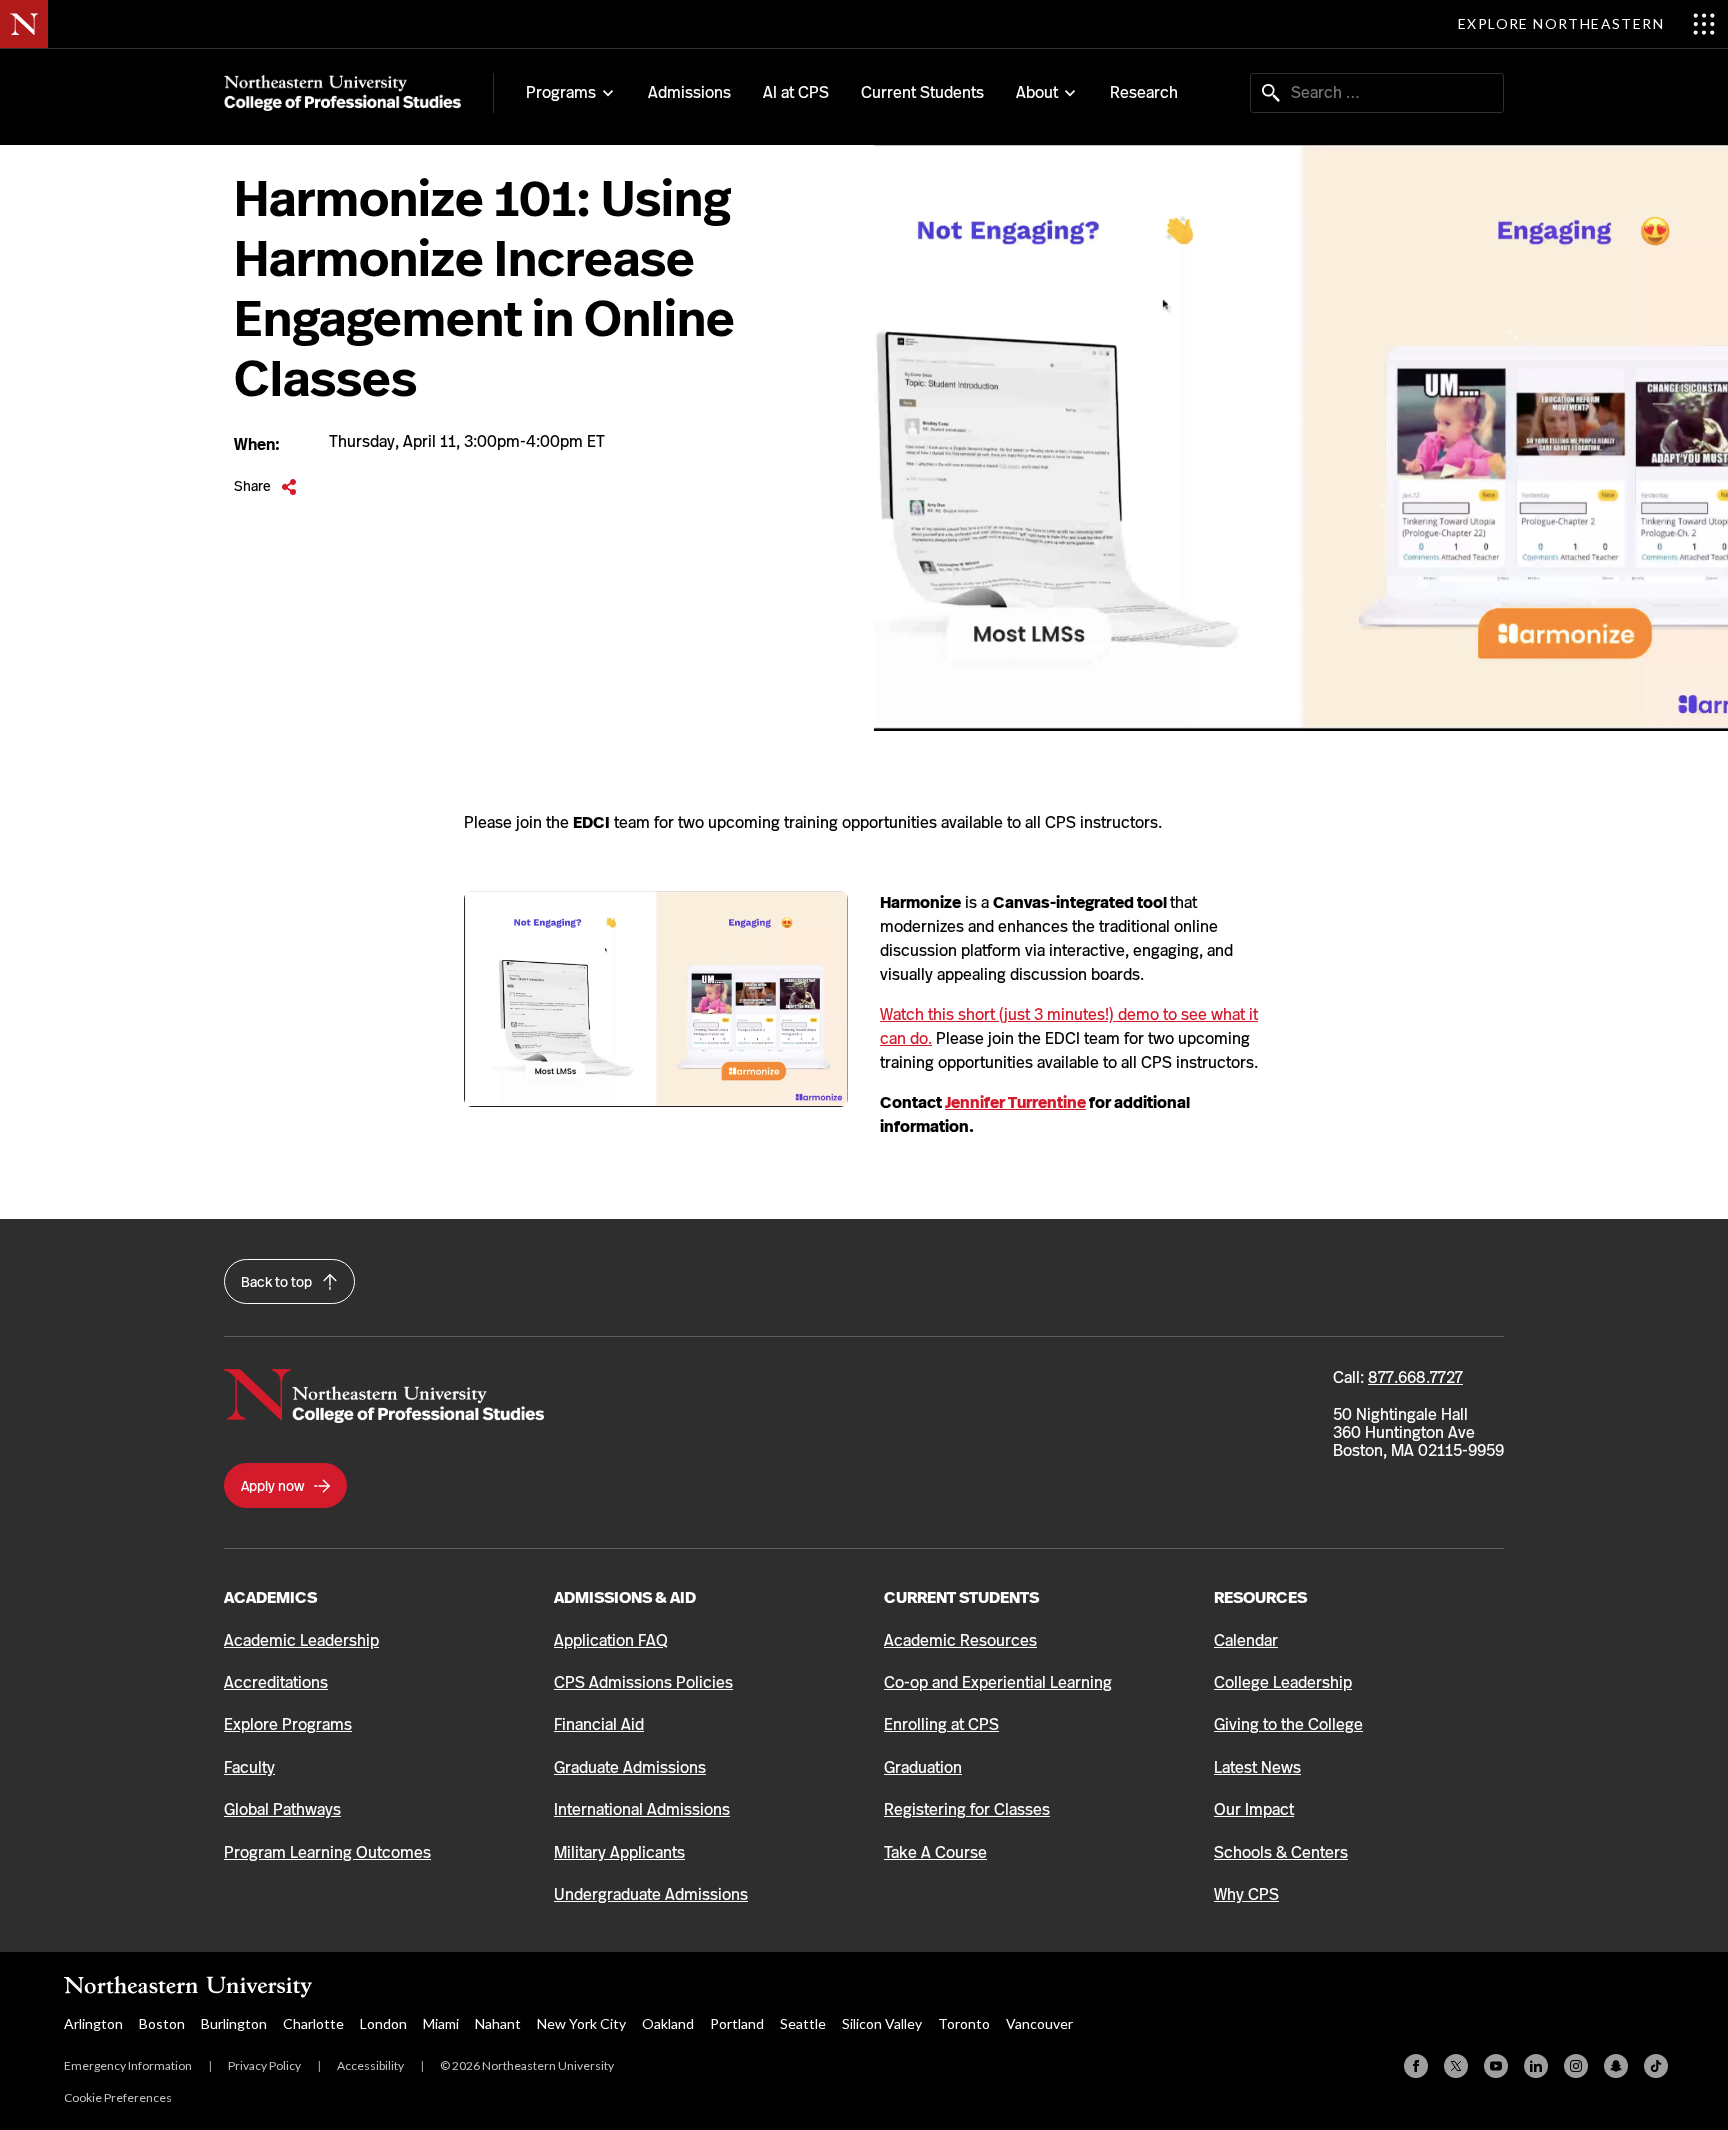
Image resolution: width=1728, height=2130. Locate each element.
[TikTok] (1656, 2066)
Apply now (274, 1486)
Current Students (922, 92)
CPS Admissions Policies (643, 1682)
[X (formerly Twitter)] (1456, 2066)
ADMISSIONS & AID (625, 1597)
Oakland (668, 2023)
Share (265, 486)
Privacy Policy (264, 2065)
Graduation (923, 1767)
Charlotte (313, 2023)
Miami (441, 2023)
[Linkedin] (1536, 2066)
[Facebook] (1416, 2066)
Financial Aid (599, 1724)
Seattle (803, 2023)
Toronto (964, 2023)
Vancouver (1039, 2023)
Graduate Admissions (630, 1767)
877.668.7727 (1415, 1377)
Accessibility (370, 2065)
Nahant (498, 2023)
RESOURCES (1260, 1597)
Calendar (1246, 1640)
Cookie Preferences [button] (118, 2097)
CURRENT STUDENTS (961, 1597)
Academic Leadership (301, 1640)
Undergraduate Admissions (651, 1894)
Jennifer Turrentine (1015, 1102)
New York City (581, 2023)
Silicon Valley (882, 2023)
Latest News (1257, 1767)
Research (1144, 92)
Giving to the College (1288, 1724)
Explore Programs (288, 1724)
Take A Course (935, 1852)
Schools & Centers (1281, 1852)
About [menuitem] (1037, 93)
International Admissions (642, 1809)
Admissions (689, 92)
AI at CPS (796, 92)
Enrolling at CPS (941, 1724)
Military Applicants (619, 1852)
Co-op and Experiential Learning (998, 1682)
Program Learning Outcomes (327, 1852)
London (383, 2023)
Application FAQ (611, 1640)
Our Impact (1254, 1809)
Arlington (93, 2023)
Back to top (278, 1282)
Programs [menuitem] (561, 93)
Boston (162, 2023)
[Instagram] (1576, 2066)
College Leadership (1283, 1682)
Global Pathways (282, 1809)
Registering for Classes (967, 1809)
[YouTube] (1496, 2066)
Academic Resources (960, 1640)
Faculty (249, 1767)
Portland (737, 2023)
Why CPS (1246, 1894)
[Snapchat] (1616, 2066)
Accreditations (276, 1682)
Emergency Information (128, 2065)
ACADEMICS (270, 1597)
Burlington (234, 2023)
